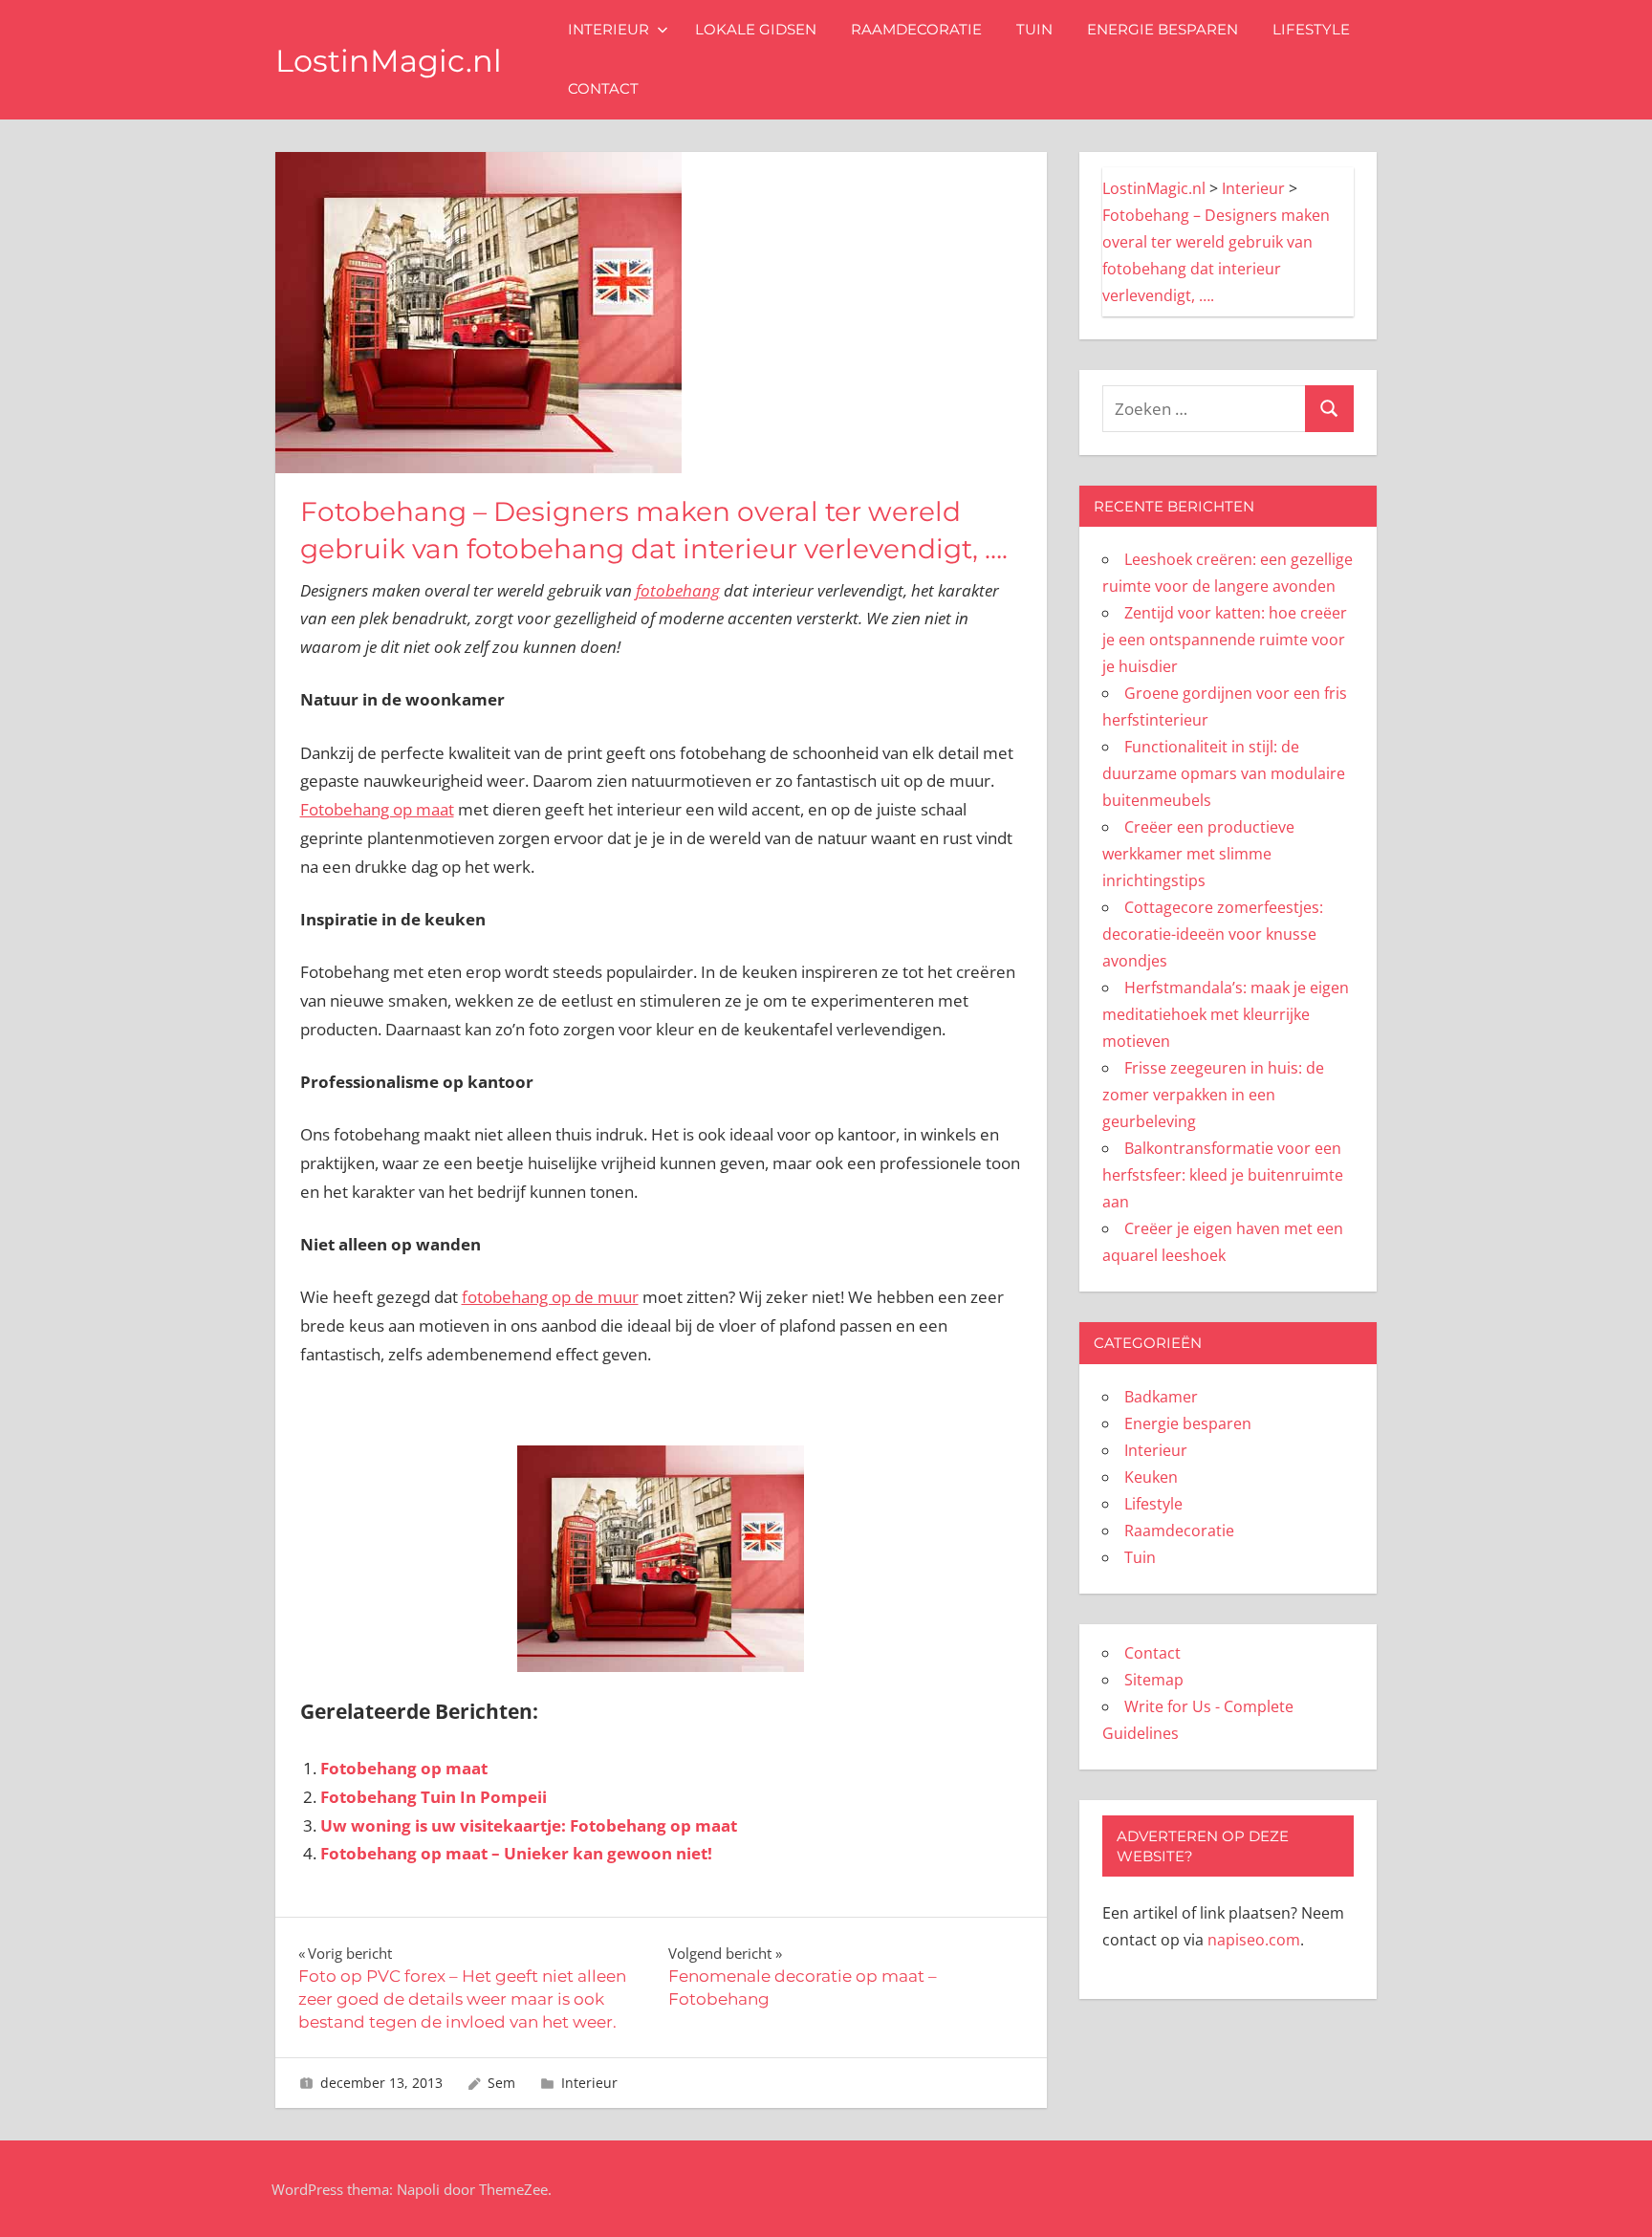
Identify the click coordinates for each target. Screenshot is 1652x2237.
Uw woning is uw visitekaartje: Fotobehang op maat (529, 1825)
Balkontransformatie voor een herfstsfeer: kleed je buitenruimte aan (1223, 1175)
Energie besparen (1163, 29)
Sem (501, 2083)
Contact (603, 88)
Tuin (1034, 29)
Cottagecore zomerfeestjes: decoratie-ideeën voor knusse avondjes (1213, 934)
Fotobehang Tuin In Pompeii (434, 1797)
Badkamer (1161, 1397)
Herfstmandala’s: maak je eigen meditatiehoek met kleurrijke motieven (1226, 1014)
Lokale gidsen (756, 29)
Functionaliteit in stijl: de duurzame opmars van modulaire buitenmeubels (1224, 773)
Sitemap (1154, 1680)
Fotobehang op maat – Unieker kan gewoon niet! (516, 1853)
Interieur (609, 29)
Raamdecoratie (916, 29)
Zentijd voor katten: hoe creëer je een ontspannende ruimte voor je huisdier (1225, 640)
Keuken (1151, 1477)
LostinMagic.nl (389, 61)
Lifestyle (1311, 29)
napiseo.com (1254, 1940)
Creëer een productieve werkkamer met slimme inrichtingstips (1198, 854)
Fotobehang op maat (377, 809)
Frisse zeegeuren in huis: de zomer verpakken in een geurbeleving (1213, 1095)
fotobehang (678, 590)
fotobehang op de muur (550, 1297)
